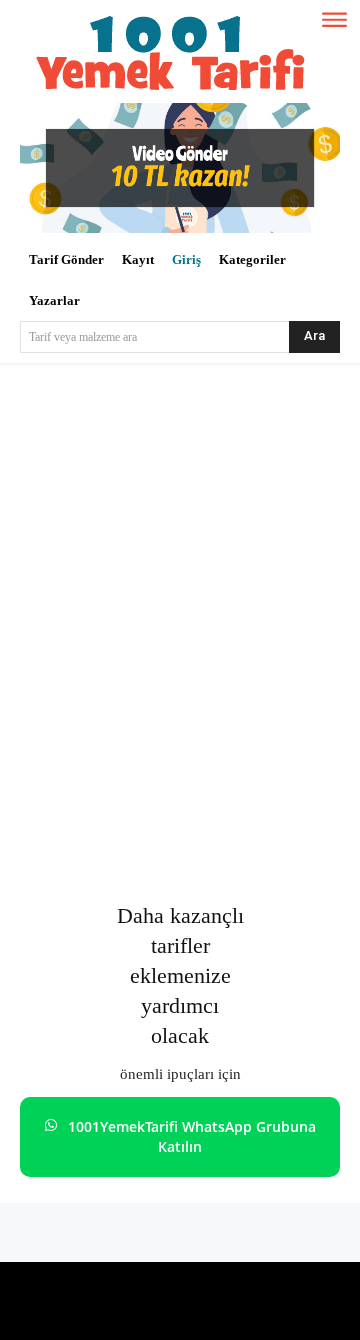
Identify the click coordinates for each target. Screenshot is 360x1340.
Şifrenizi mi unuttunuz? (180, 860)
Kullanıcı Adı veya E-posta (114, 565)
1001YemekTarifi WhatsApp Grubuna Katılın (192, 1136)
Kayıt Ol (263, 800)
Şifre (43, 654)
